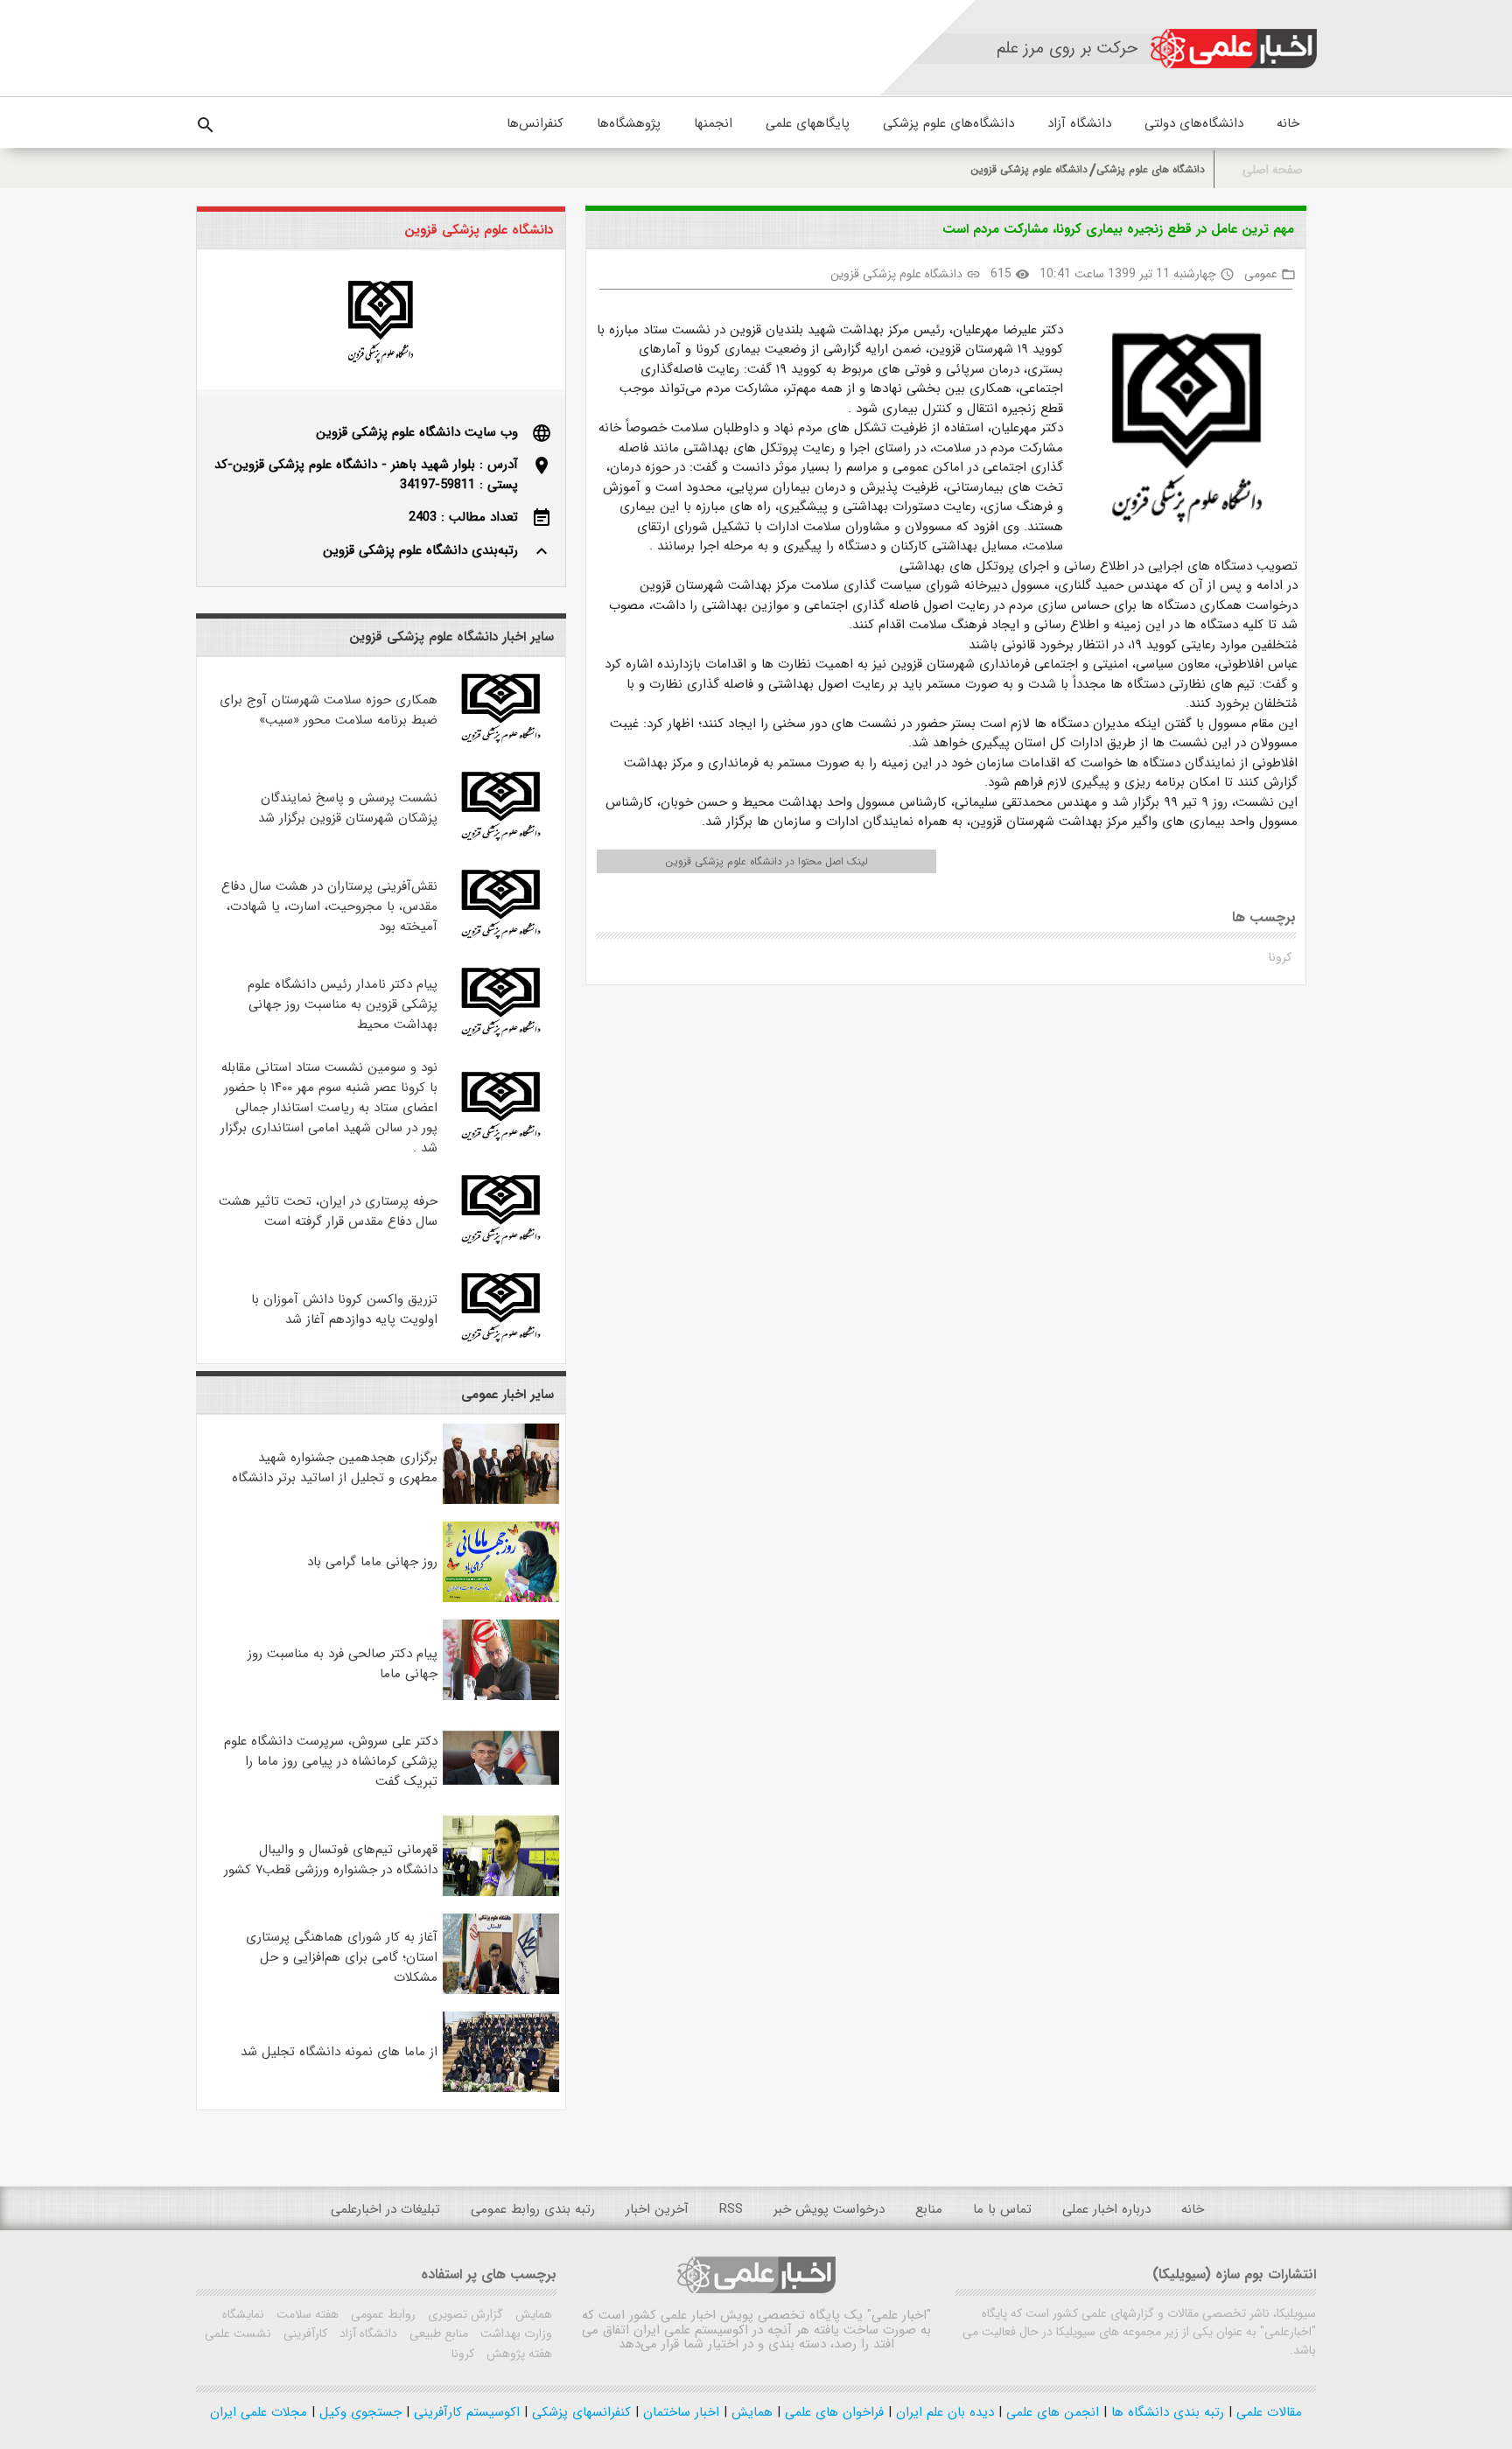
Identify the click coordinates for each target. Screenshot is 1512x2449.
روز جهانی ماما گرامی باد (372, 1562)
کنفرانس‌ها (535, 123)
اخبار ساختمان (679, 2412)
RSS (731, 2209)
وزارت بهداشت (514, 2334)
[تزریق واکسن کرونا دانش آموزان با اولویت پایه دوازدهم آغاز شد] (501, 1342)
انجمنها (713, 123)
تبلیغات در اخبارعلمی (385, 2209)
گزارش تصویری (464, 2314)
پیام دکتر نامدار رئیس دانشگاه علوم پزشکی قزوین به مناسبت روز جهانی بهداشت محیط (343, 1004)
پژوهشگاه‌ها (629, 123)
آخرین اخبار (657, 2209)
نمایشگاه (243, 2314)
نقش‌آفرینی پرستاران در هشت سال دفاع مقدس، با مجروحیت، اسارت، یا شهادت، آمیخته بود (329, 906)
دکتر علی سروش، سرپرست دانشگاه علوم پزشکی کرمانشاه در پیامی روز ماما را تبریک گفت (331, 1761)
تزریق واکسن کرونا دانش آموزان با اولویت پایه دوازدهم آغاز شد (344, 1309)
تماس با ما (1002, 2209)
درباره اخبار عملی (1106, 2209)
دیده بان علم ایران (943, 2412)
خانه (1288, 123)
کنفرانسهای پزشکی (579, 2412)
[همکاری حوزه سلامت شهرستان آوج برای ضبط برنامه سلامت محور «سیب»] (501, 743)
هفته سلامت (306, 2314)
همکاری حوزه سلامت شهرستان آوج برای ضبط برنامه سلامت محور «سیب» (329, 710)
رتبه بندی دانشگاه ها (1165, 2412)
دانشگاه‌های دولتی (1194, 123)
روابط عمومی (381, 2314)
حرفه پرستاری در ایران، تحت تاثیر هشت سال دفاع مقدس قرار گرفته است (328, 1211)
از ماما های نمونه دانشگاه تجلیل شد (339, 2052)
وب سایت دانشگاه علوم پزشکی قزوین (417, 432)
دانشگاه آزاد (1079, 123)
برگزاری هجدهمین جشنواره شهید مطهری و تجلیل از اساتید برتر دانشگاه (335, 1468)
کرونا (1280, 957)
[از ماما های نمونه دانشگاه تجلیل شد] (501, 2089)
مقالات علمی (1267, 2412)
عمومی (1261, 274)
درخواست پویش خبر (829, 2209)
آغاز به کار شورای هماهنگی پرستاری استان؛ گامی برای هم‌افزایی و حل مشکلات (342, 1957)
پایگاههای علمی (808, 123)
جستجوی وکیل (358, 2412)
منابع (929, 2209)
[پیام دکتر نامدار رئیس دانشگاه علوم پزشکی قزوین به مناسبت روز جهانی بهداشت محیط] (501, 1037)
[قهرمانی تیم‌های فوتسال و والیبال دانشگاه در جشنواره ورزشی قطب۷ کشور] (501, 1893)
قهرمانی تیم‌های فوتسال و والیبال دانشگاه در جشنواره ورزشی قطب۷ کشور (331, 1860)
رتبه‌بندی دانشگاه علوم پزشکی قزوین (420, 550)
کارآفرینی (304, 2334)
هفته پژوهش (518, 2354)
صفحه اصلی (1273, 170)
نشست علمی (238, 2334)
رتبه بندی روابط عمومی (533, 2209)
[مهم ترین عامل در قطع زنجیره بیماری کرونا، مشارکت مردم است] (1180, 425)
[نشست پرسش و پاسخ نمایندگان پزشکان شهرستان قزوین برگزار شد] (501, 841)
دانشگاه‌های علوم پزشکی (948, 123)
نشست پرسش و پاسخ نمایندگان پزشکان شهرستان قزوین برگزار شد (348, 808)
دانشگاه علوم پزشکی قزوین (1029, 169)
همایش (532, 2314)
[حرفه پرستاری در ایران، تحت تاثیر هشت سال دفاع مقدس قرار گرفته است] (501, 1244)
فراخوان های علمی (832, 2412)
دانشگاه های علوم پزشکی (1151, 169)
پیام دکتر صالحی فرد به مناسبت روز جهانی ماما (343, 1664)
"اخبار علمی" (899, 2315)
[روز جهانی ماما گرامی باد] (501, 1599)
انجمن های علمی (1050, 2412)
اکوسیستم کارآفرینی (465, 2412)
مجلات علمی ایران (259, 2412)
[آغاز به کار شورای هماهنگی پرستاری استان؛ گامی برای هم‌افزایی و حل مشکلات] (501, 1991)
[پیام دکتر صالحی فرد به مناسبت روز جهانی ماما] (501, 1697)
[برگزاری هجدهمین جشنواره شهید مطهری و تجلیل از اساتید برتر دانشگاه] (501, 1501)
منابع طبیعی (437, 2334)
